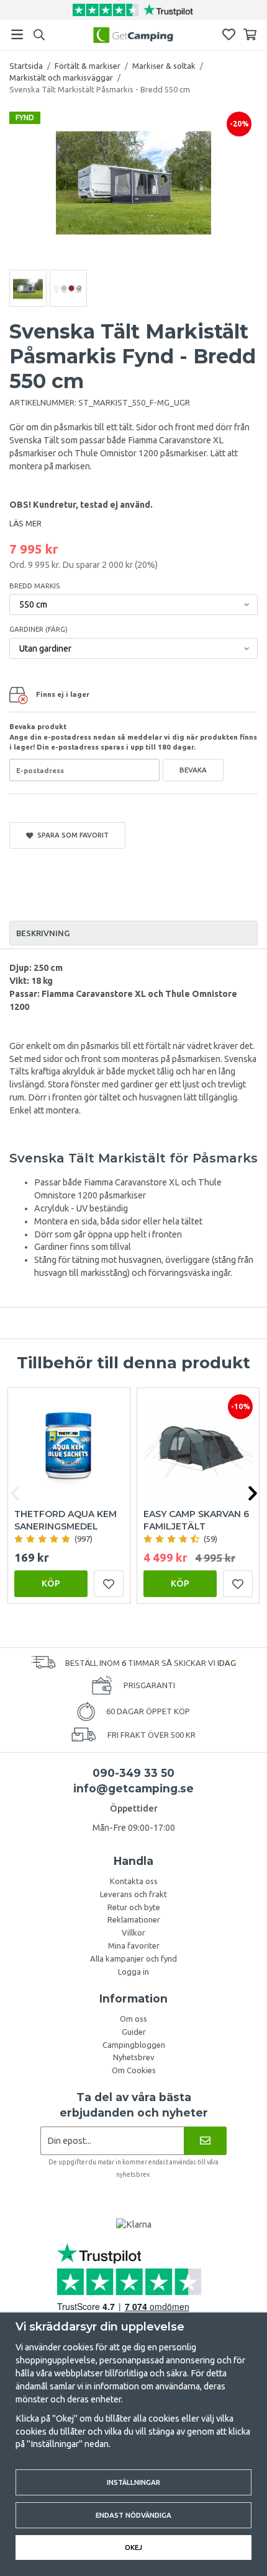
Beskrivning (43, 933)
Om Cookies (134, 2070)
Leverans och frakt (133, 1894)
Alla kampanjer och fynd (133, 1959)
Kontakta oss (134, 1881)
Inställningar (133, 2482)
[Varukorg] (250, 34)
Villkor (133, 1932)
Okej (133, 2547)
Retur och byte (134, 1907)
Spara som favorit (71, 835)
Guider (134, 2032)
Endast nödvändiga (133, 2515)
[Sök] (39, 35)
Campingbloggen (134, 2045)
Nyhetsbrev (134, 2057)
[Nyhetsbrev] (205, 2140)
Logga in (133, 1972)
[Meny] (17, 34)
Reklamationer (134, 1919)
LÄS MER (25, 523)
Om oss (133, 2019)
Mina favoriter (134, 1945)
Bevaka (193, 770)
